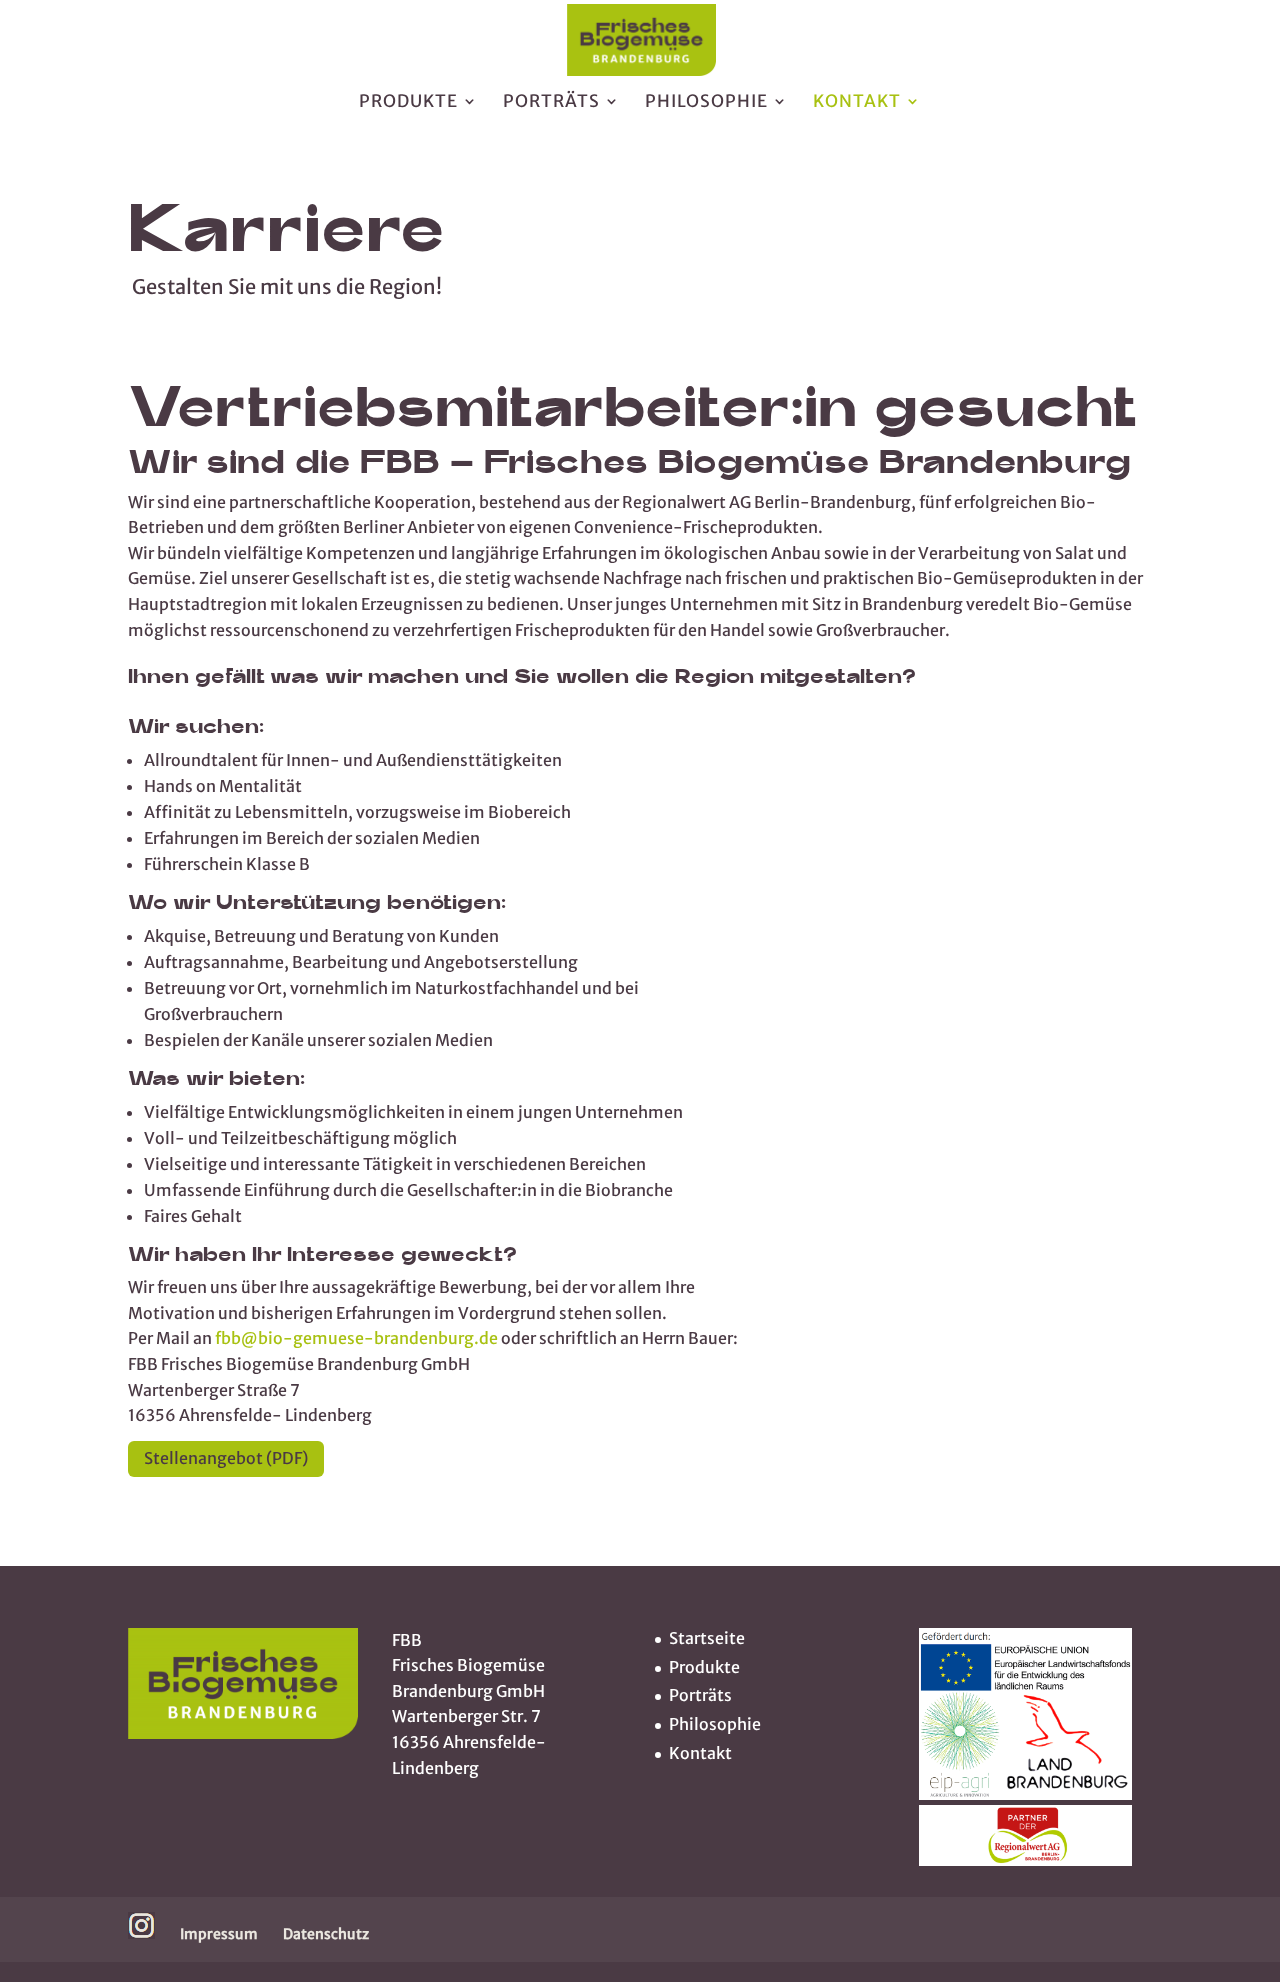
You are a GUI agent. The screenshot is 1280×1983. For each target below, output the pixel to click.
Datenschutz (326, 1934)
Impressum (219, 1934)
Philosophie (706, 103)
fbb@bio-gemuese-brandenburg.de (356, 1338)
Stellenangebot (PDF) (226, 1458)
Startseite (707, 1638)
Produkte (408, 103)
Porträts (551, 103)
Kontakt (857, 103)
